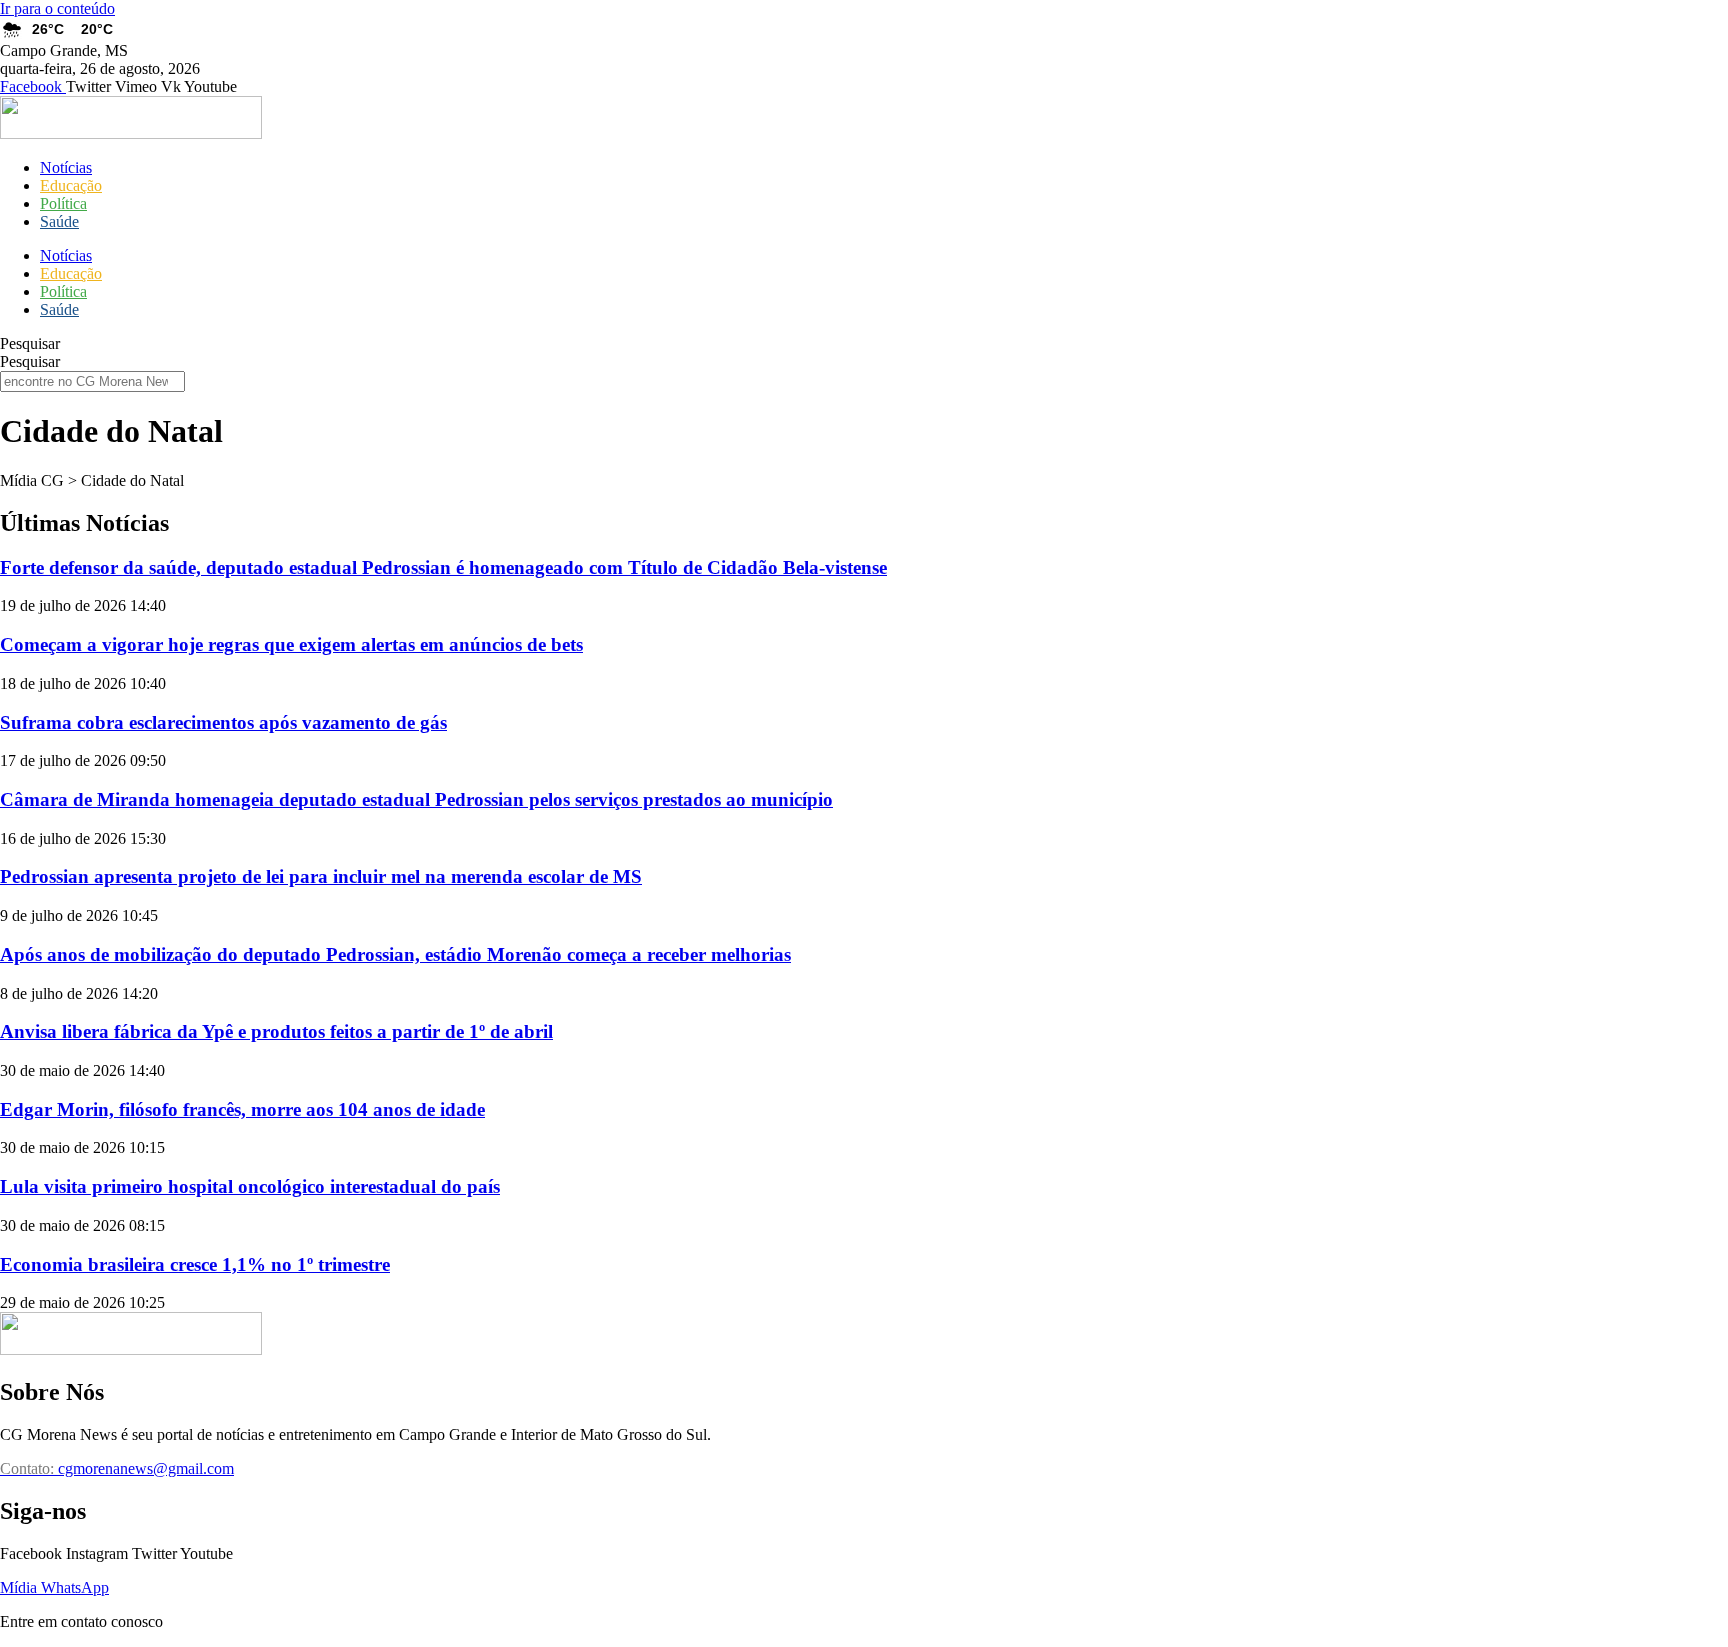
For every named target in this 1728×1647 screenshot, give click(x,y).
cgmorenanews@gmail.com (117, 1468)
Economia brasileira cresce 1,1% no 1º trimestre (195, 1264)
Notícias (66, 167)
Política (63, 203)
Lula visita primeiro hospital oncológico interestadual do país (250, 1186)
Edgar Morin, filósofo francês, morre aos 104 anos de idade (242, 1109)
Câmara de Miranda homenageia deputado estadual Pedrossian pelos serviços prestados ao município (416, 799)
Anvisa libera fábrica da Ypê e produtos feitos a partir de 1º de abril (276, 1031)
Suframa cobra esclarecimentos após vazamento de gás (223, 722)
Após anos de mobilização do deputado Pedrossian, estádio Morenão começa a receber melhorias (395, 954)
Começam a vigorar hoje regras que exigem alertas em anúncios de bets (291, 644)
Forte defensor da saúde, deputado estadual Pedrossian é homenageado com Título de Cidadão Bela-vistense (443, 567)
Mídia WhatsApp (54, 1587)
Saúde (59, 221)
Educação (71, 185)
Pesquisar (30, 343)
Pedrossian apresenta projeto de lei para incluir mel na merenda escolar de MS (321, 876)
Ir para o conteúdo (57, 8)
